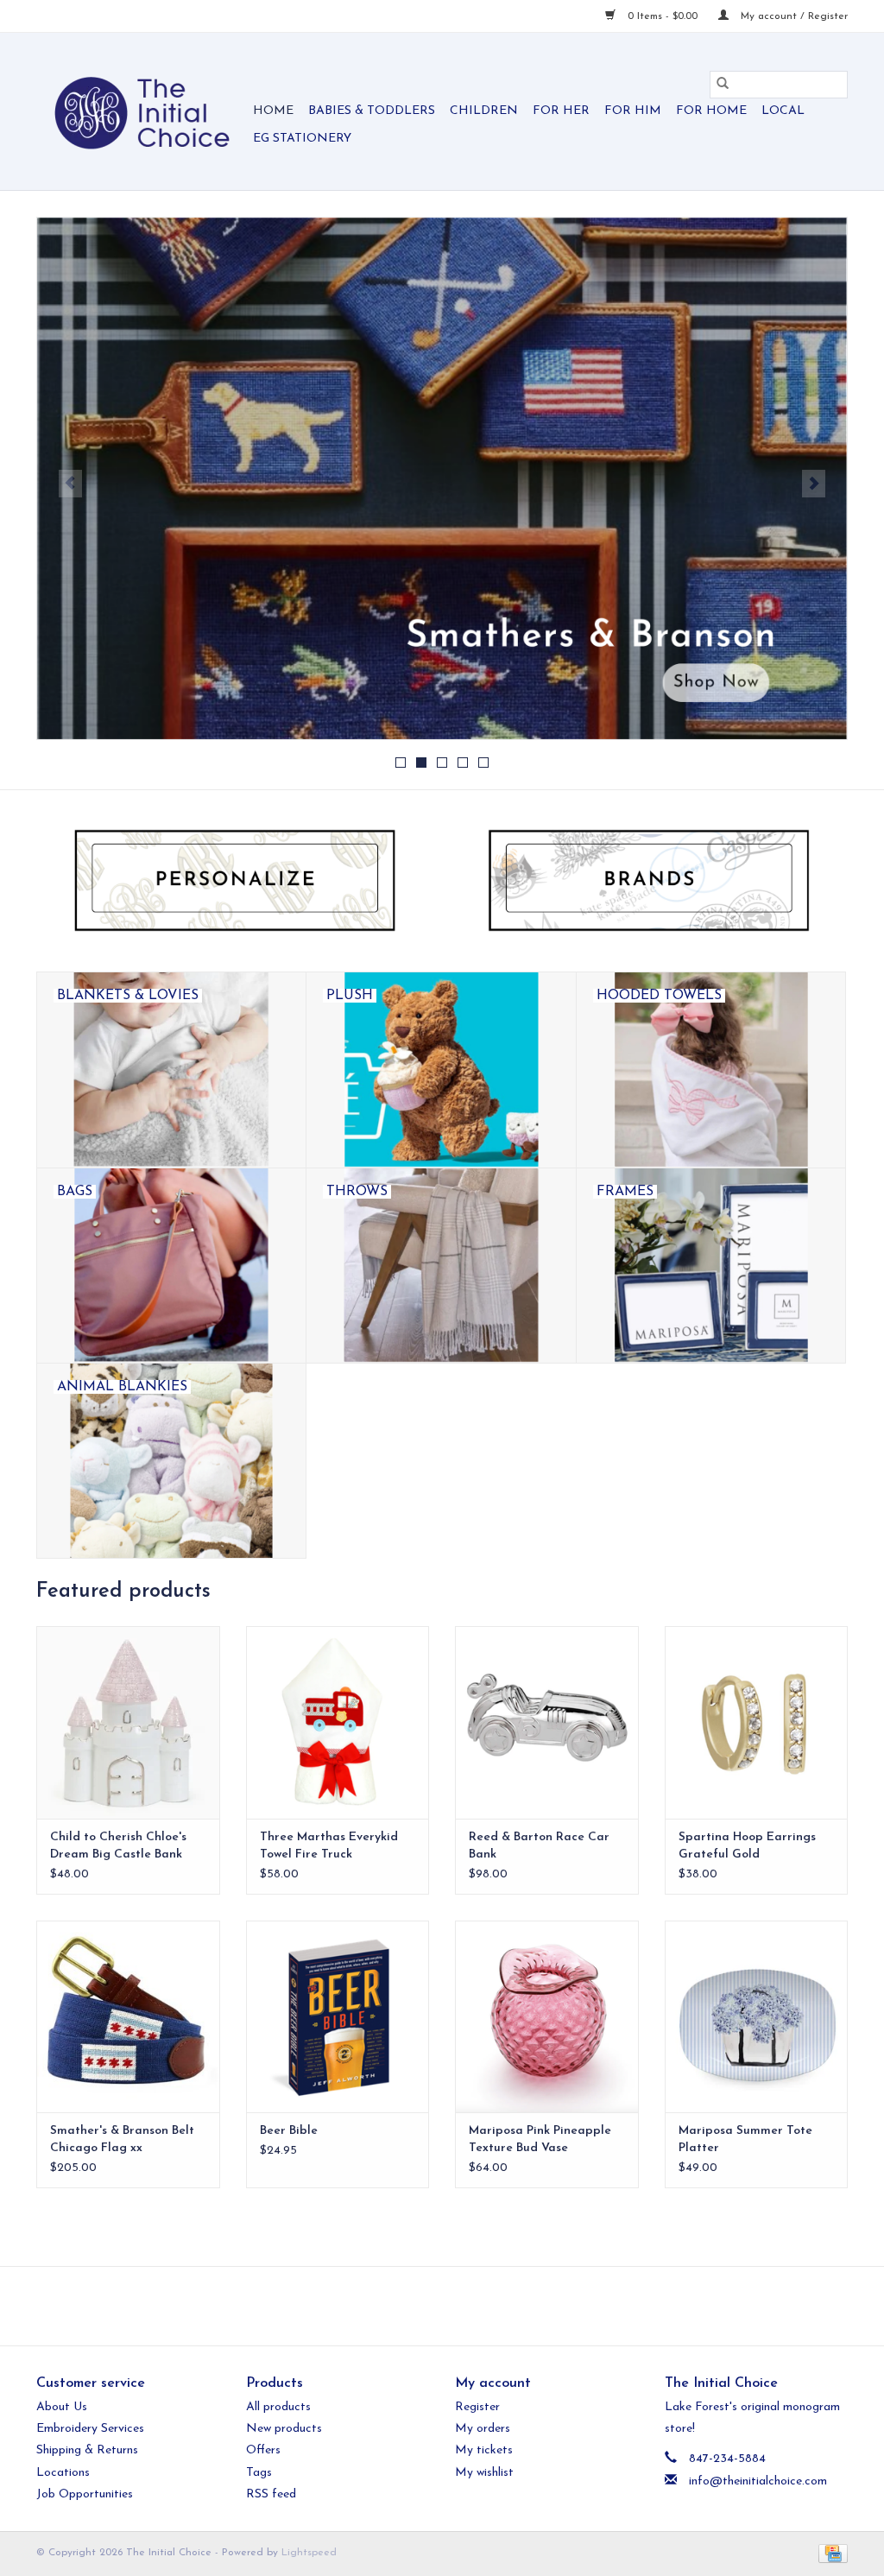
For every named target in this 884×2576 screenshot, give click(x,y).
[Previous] (70, 484)
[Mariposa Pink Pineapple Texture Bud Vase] (547, 2017)
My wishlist (484, 2473)
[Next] (814, 484)
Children (484, 111)
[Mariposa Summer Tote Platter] (757, 2017)
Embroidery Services (90, 2429)
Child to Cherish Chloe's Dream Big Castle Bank (118, 1846)
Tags (259, 2473)
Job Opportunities (85, 2494)
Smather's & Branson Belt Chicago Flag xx (122, 2139)
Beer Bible (289, 2131)
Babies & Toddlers (372, 111)
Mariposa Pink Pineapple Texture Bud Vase (540, 2139)
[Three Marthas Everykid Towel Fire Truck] (338, 1722)
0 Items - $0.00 (663, 16)
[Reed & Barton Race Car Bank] (547, 1722)
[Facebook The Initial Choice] (426, 2306)
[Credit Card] (830, 2553)
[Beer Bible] (338, 2017)
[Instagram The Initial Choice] (458, 2306)
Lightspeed (309, 2553)
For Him (633, 111)
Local (783, 111)
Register (477, 2407)
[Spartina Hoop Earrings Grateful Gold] (757, 1722)
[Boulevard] (442, 478)
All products (278, 2407)
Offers (263, 2450)
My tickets (484, 2450)
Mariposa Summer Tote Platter (745, 2139)
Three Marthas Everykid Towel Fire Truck (329, 1846)
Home (273, 111)
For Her (561, 111)
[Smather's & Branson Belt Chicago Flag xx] (128, 2017)
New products (284, 2429)
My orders (483, 2429)
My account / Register (792, 16)
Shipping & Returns (87, 2450)
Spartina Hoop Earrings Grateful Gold (747, 1846)
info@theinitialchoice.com (758, 2481)
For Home (711, 111)
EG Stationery (302, 139)
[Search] (723, 85)
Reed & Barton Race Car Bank (539, 1846)
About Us (62, 2407)
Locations (63, 2473)
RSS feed (271, 2494)
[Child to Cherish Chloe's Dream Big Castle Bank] (128, 1722)
